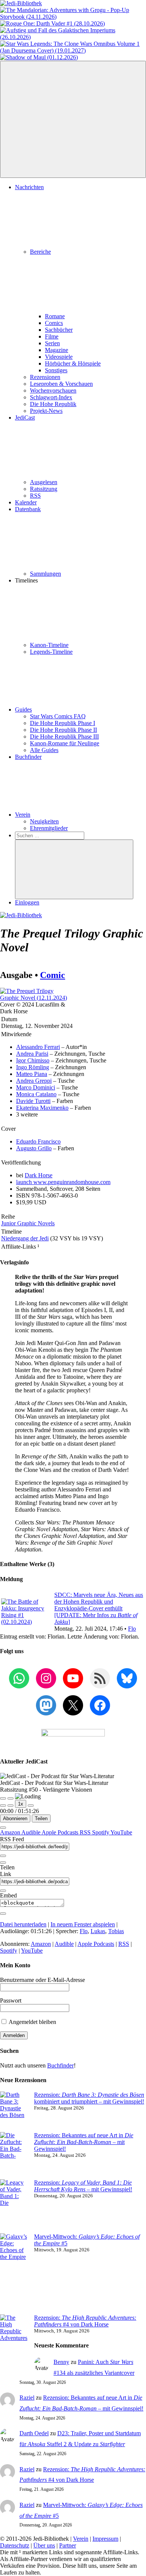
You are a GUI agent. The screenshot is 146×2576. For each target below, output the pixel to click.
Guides (23, 709)
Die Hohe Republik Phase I (63, 723)
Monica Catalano (36, 1094)
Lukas (98, 1931)
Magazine (57, 350)
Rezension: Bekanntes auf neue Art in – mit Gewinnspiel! (84, 2142)
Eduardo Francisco (38, 1141)
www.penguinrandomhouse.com (63, 1182)
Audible (31, 1832)
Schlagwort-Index (51, 397)
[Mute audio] (3, 1806)
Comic (53, 975)
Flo (132, 1629)
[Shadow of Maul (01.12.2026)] (39, 57)
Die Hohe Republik (53, 404)
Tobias (116, 1931)
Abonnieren (15, 1818)
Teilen (41, 1818)
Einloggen (27, 902)
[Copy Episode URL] (3, 1891)
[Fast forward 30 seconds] (31, 1806)
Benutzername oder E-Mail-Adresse (42, 1980)
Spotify (101, 1832)
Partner (68, 2545)
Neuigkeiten (44, 821)
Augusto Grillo (34, 1148)
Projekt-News (46, 411)
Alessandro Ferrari (38, 1047)
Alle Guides (44, 750)
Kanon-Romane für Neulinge (65, 743)
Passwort (11, 2000)
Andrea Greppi (34, 1081)
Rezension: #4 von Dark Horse (85, 2321)
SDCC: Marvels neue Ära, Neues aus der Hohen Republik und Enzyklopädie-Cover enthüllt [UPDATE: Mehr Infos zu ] (99, 1608)
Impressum (105, 2539)
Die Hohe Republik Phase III (64, 737)
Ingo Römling (33, 1067)
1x (21, 1804)
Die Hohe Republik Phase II (63, 730)
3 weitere (27, 1114)
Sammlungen (45, 574)
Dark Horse (39, 1175)
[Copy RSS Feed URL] (3, 1856)
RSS (35, 496)
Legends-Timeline (51, 652)
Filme (52, 336)
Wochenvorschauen (53, 390)
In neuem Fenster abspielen (83, 1924)
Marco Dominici (36, 1087)
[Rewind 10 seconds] (10, 1806)
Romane (55, 316)
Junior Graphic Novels (28, 1223)
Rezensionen (45, 377)
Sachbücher (59, 330)
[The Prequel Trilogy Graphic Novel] (36, 998)
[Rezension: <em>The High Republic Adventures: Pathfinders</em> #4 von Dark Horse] (14, 2345)
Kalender (26, 502)
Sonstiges (56, 370)
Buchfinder (28, 757)
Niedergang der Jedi (25, 1238)
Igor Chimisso (33, 1060)
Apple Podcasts (61, 1832)
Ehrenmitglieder (49, 828)
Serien (52, 343)
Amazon (11, 1832)
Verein (23, 815)
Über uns (44, 2545)
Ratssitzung (44, 489)
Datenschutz (15, 2545)
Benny (61, 2362)
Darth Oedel (34, 2433)
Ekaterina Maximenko (42, 1108)
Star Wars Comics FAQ (58, 716)
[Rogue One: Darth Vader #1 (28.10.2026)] (52, 23)
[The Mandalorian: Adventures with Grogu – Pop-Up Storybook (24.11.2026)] (73, 17)
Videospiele (59, 357)
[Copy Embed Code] (3, 1914)
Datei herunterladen (23, 1924)
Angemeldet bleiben (32, 2022)
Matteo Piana (32, 1074)
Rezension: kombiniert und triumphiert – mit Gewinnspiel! (89, 2098)
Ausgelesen (44, 482)
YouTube (121, 1832)
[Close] (3, 1828)
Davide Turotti (33, 1101)
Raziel (27, 2398)
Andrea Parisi (32, 1054)
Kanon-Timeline (49, 645)
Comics (54, 323)
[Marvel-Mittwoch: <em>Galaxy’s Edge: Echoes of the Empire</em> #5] (14, 2274)
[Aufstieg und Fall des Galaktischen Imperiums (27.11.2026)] (73, 37)
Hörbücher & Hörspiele (73, 363)
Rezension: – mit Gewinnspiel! (83, 2186)
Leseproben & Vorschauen (61, 384)
